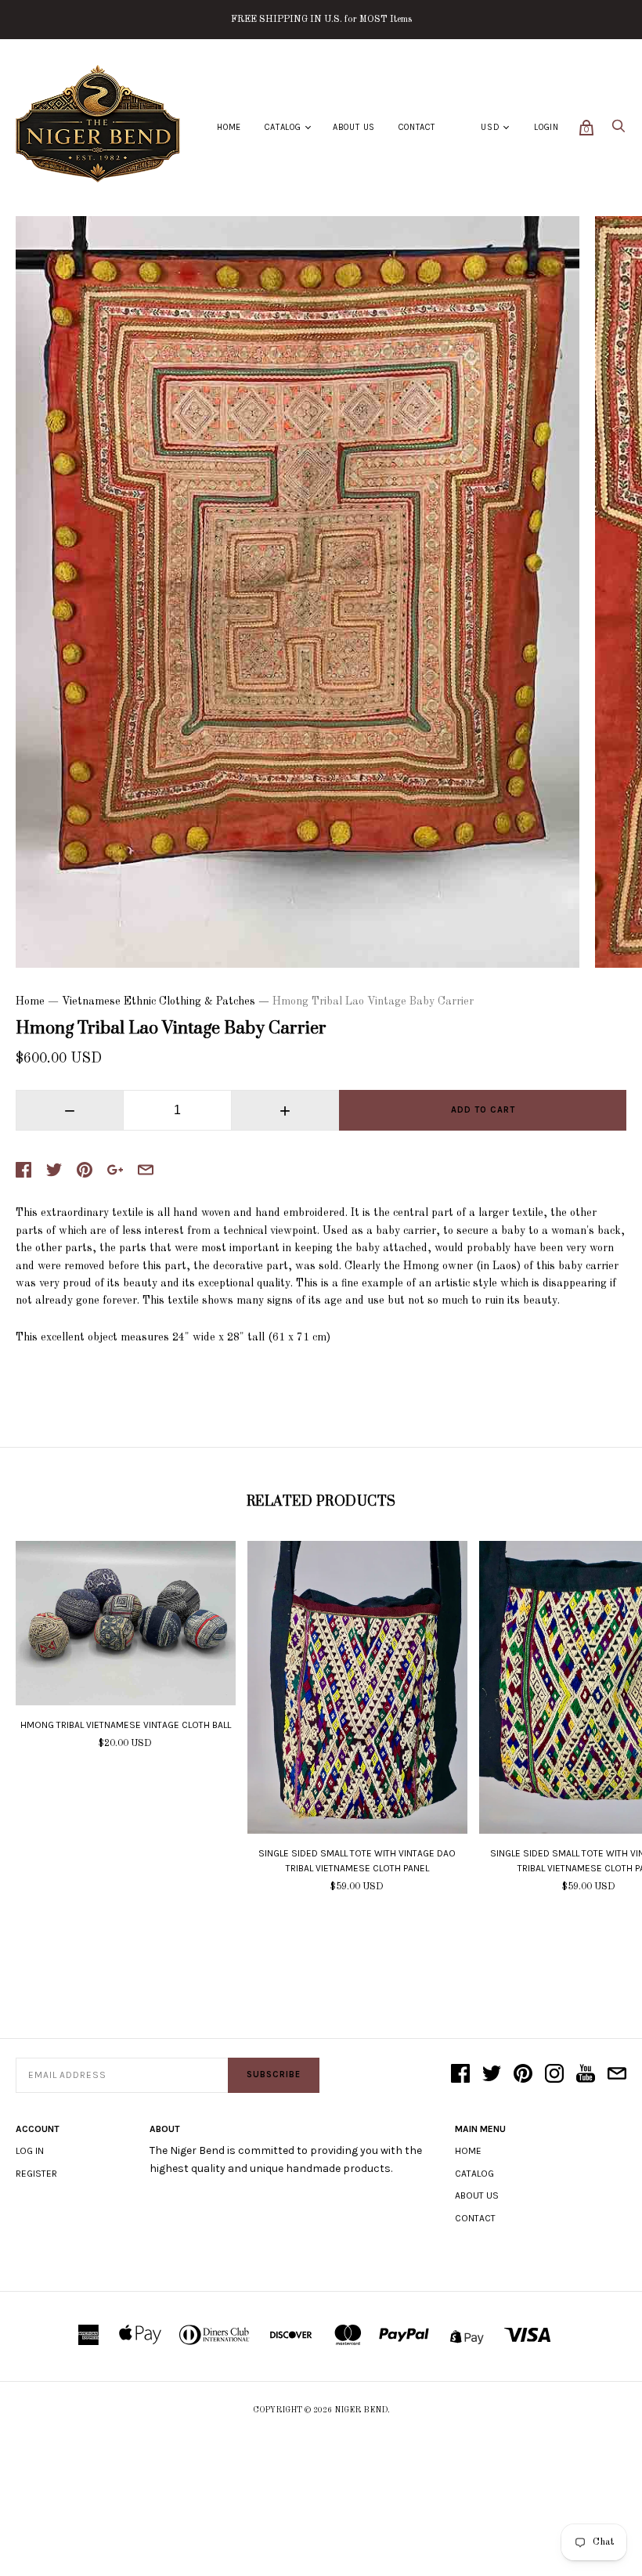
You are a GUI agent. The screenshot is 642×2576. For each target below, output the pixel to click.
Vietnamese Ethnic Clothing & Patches (159, 1001)
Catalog (283, 127)
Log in (30, 2151)
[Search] (619, 130)
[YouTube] (586, 2075)
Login (546, 127)
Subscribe (274, 2075)
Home (229, 127)
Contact (417, 127)
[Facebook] (460, 2075)
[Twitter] (492, 2075)
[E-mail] (617, 2075)
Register (36, 2174)
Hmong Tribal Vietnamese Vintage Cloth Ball (126, 1725)
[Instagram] (554, 2075)
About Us (354, 127)
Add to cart (483, 1110)
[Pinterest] (523, 2075)
